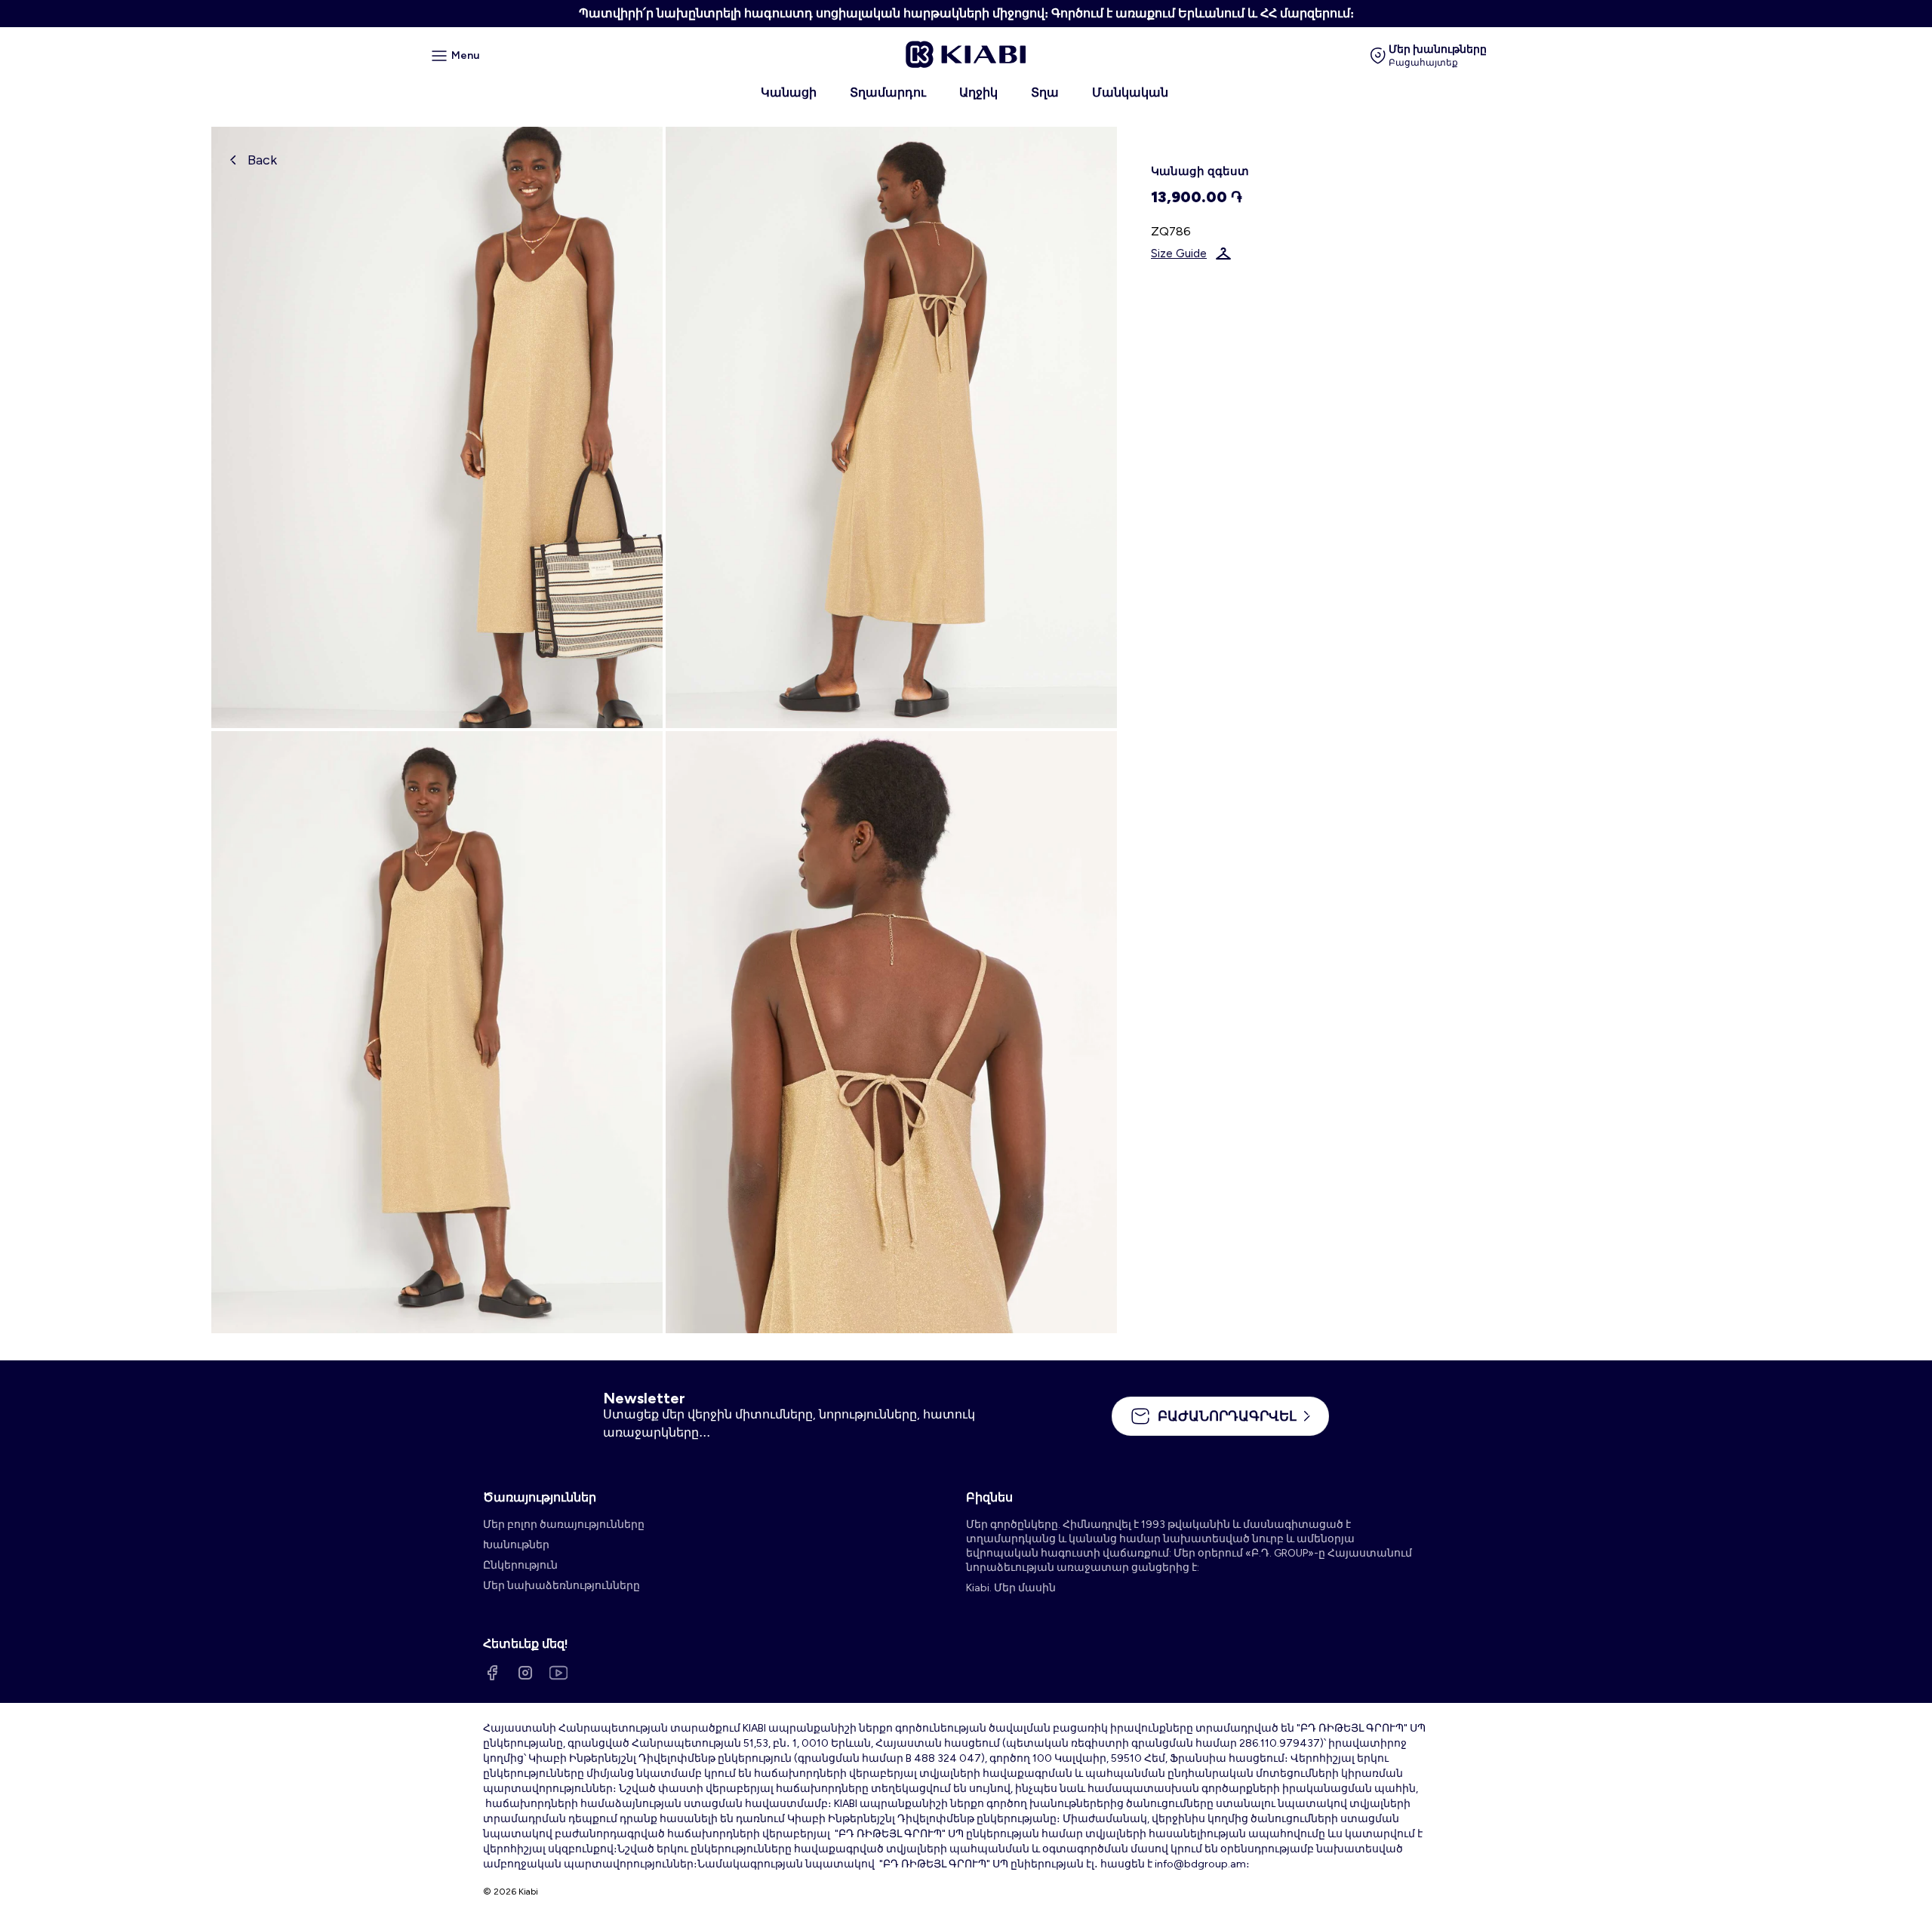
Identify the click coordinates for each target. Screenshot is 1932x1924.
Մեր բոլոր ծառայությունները (564, 1524)
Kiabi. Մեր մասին (1011, 1588)
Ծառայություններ (540, 1497)
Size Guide (1179, 254)
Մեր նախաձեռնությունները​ (561, 1586)
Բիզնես (989, 1497)
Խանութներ (516, 1545)
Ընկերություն (520, 1565)
